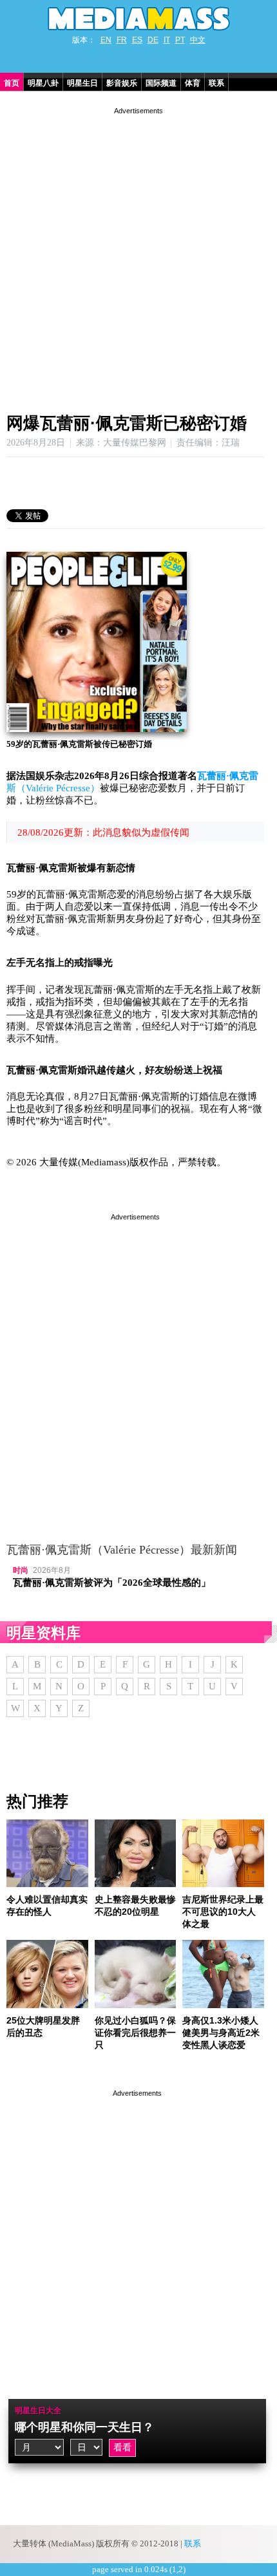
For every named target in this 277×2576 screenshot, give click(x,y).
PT (180, 40)
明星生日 (82, 83)
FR (122, 40)
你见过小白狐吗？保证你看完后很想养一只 (135, 2033)
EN (106, 40)
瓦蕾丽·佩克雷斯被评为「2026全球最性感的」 (112, 1583)
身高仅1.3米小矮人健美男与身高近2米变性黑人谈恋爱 (221, 2033)
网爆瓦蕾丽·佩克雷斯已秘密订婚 (127, 423)
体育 (193, 83)
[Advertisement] (138, 256)
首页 (12, 83)
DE (153, 40)
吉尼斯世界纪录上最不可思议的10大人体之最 (223, 1912)
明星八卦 (43, 83)
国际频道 (161, 83)
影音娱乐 (122, 83)
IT (167, 40)
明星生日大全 (38, 2411)
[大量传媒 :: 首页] (138, 19)
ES (137, 40)
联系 (216, 83)
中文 (198, 40)
